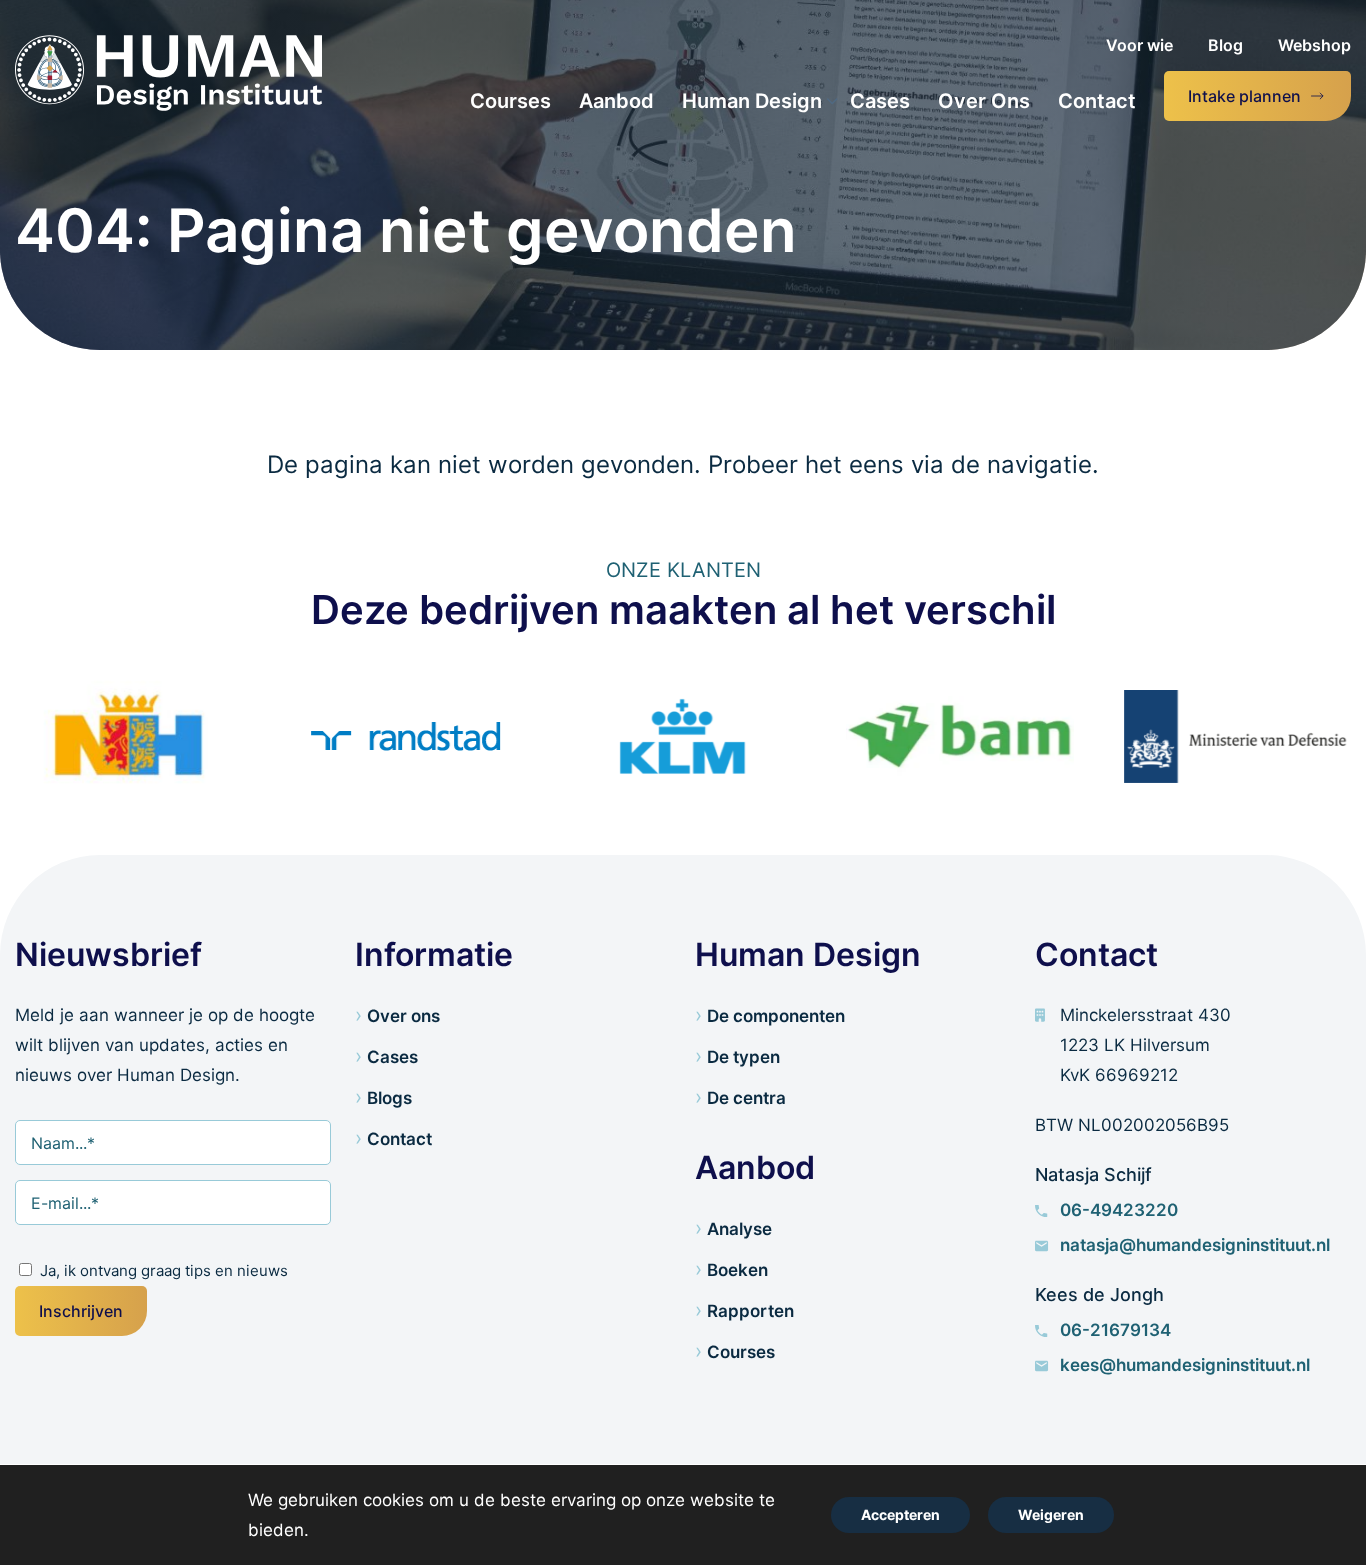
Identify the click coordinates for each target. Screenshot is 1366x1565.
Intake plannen (1244, 96)
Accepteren (900, 1514)
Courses (741, 1352)
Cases (392, 1057)
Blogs (389, 1098)
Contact (399, 1139)
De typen (743, 1057)
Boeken (737, 1270)
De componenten (776, 1016)
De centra (746, 1098)
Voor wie (1139, 45)
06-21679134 (1115, 1330)
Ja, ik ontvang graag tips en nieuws (164, 1270)
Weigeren (1051, 1514)
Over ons (403, 1016)
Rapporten (750, 1311)
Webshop (1314, 45)
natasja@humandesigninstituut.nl (1195, 1245)
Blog (1225, 45)
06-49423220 (1119, 1210)
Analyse (739, 1229)
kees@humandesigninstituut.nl (1185, 1365)
